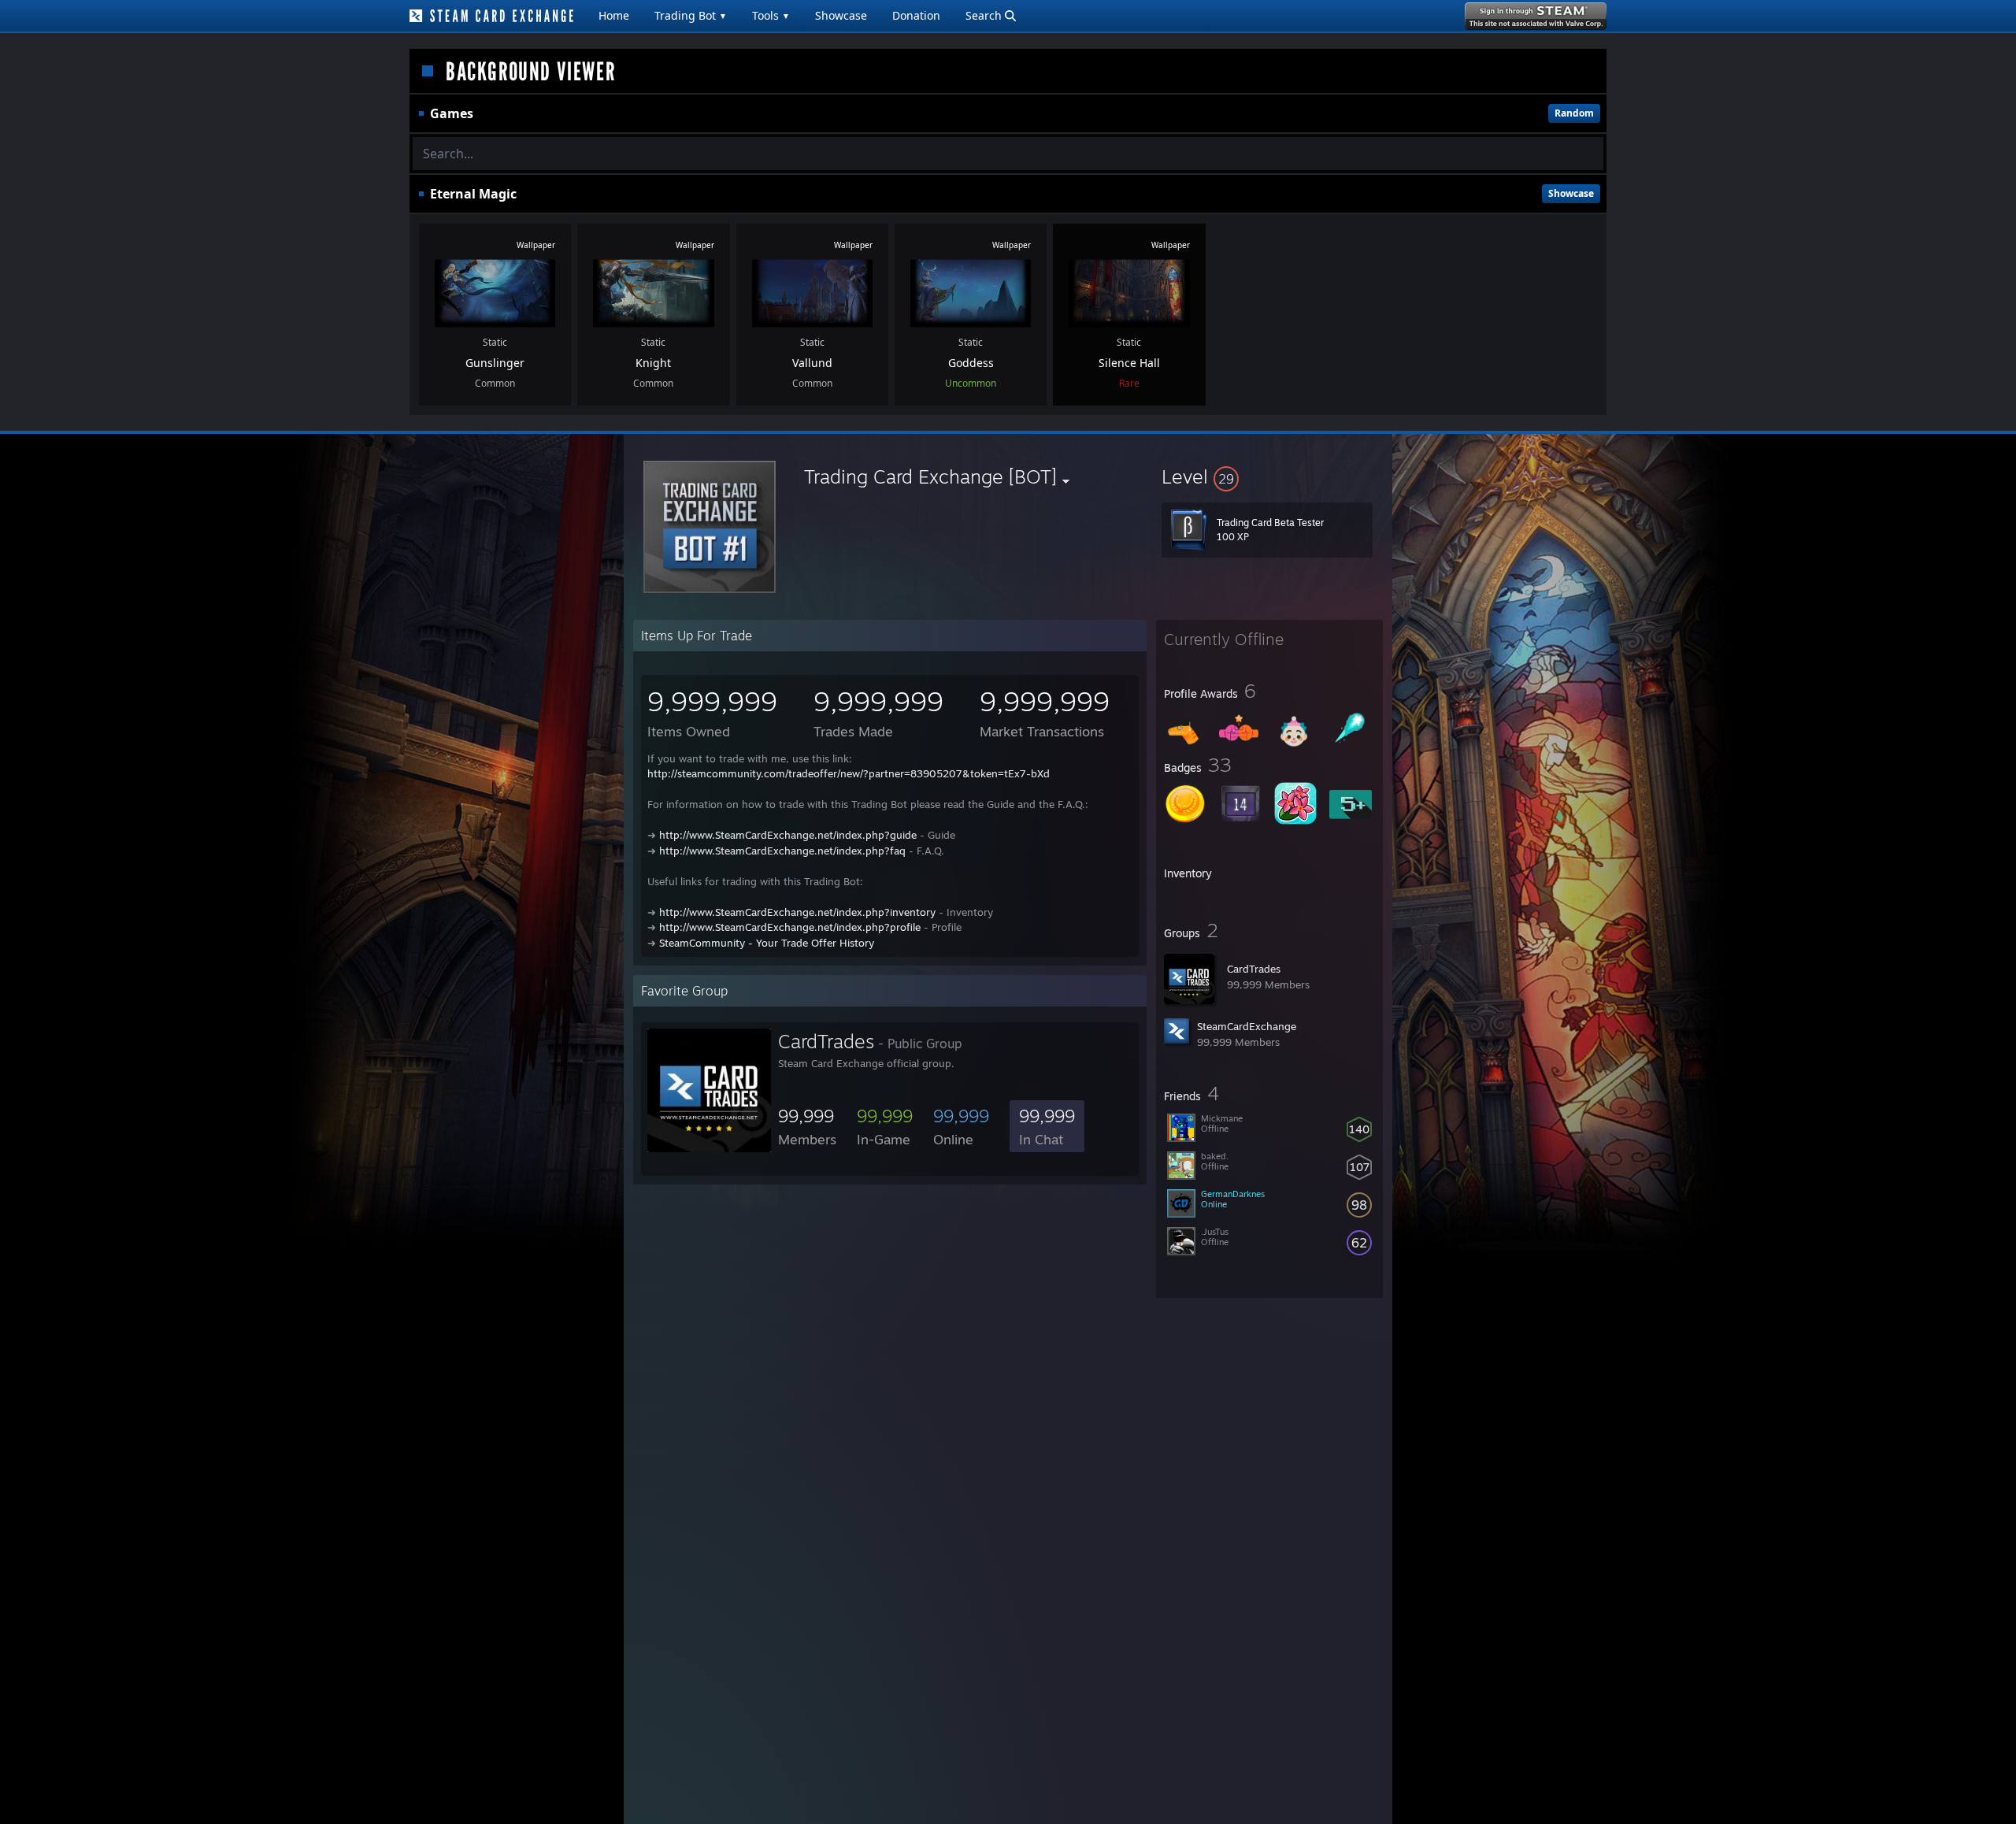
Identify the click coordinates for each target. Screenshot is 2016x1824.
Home (614, 15)
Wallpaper (536, 245)
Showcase (841, 15)
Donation (916, 15)
